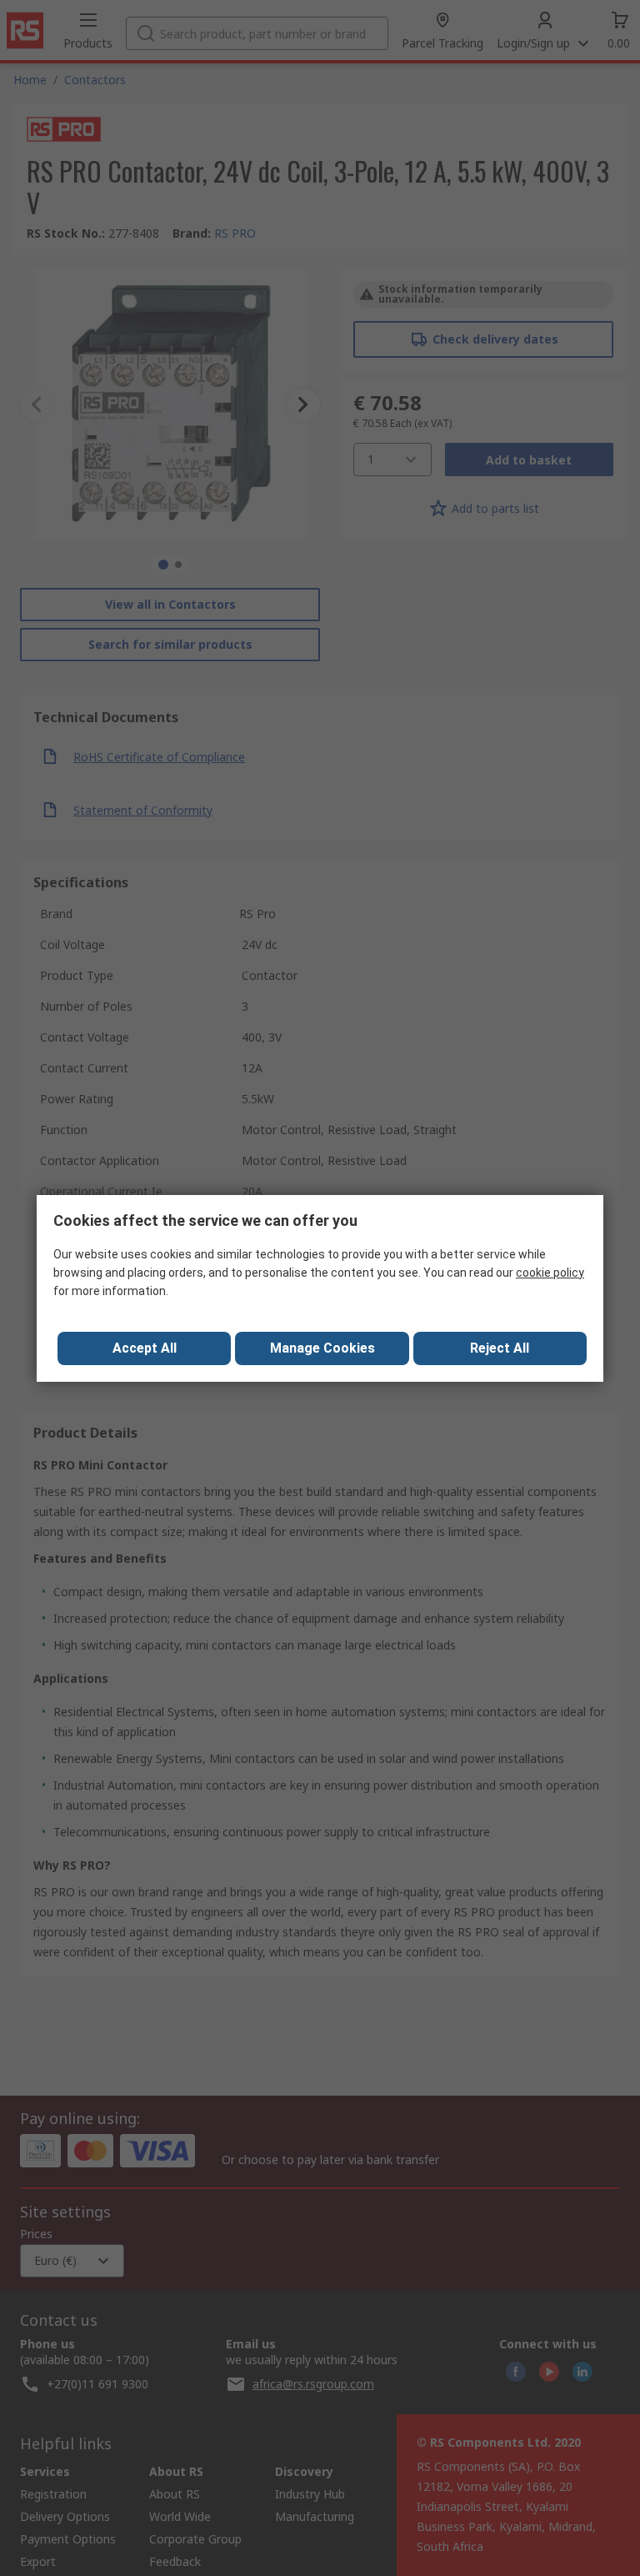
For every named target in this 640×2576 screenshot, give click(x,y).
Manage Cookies (322, 1348)
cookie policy (550, 1273)
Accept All (145, 1348)
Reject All (500, 1348)
